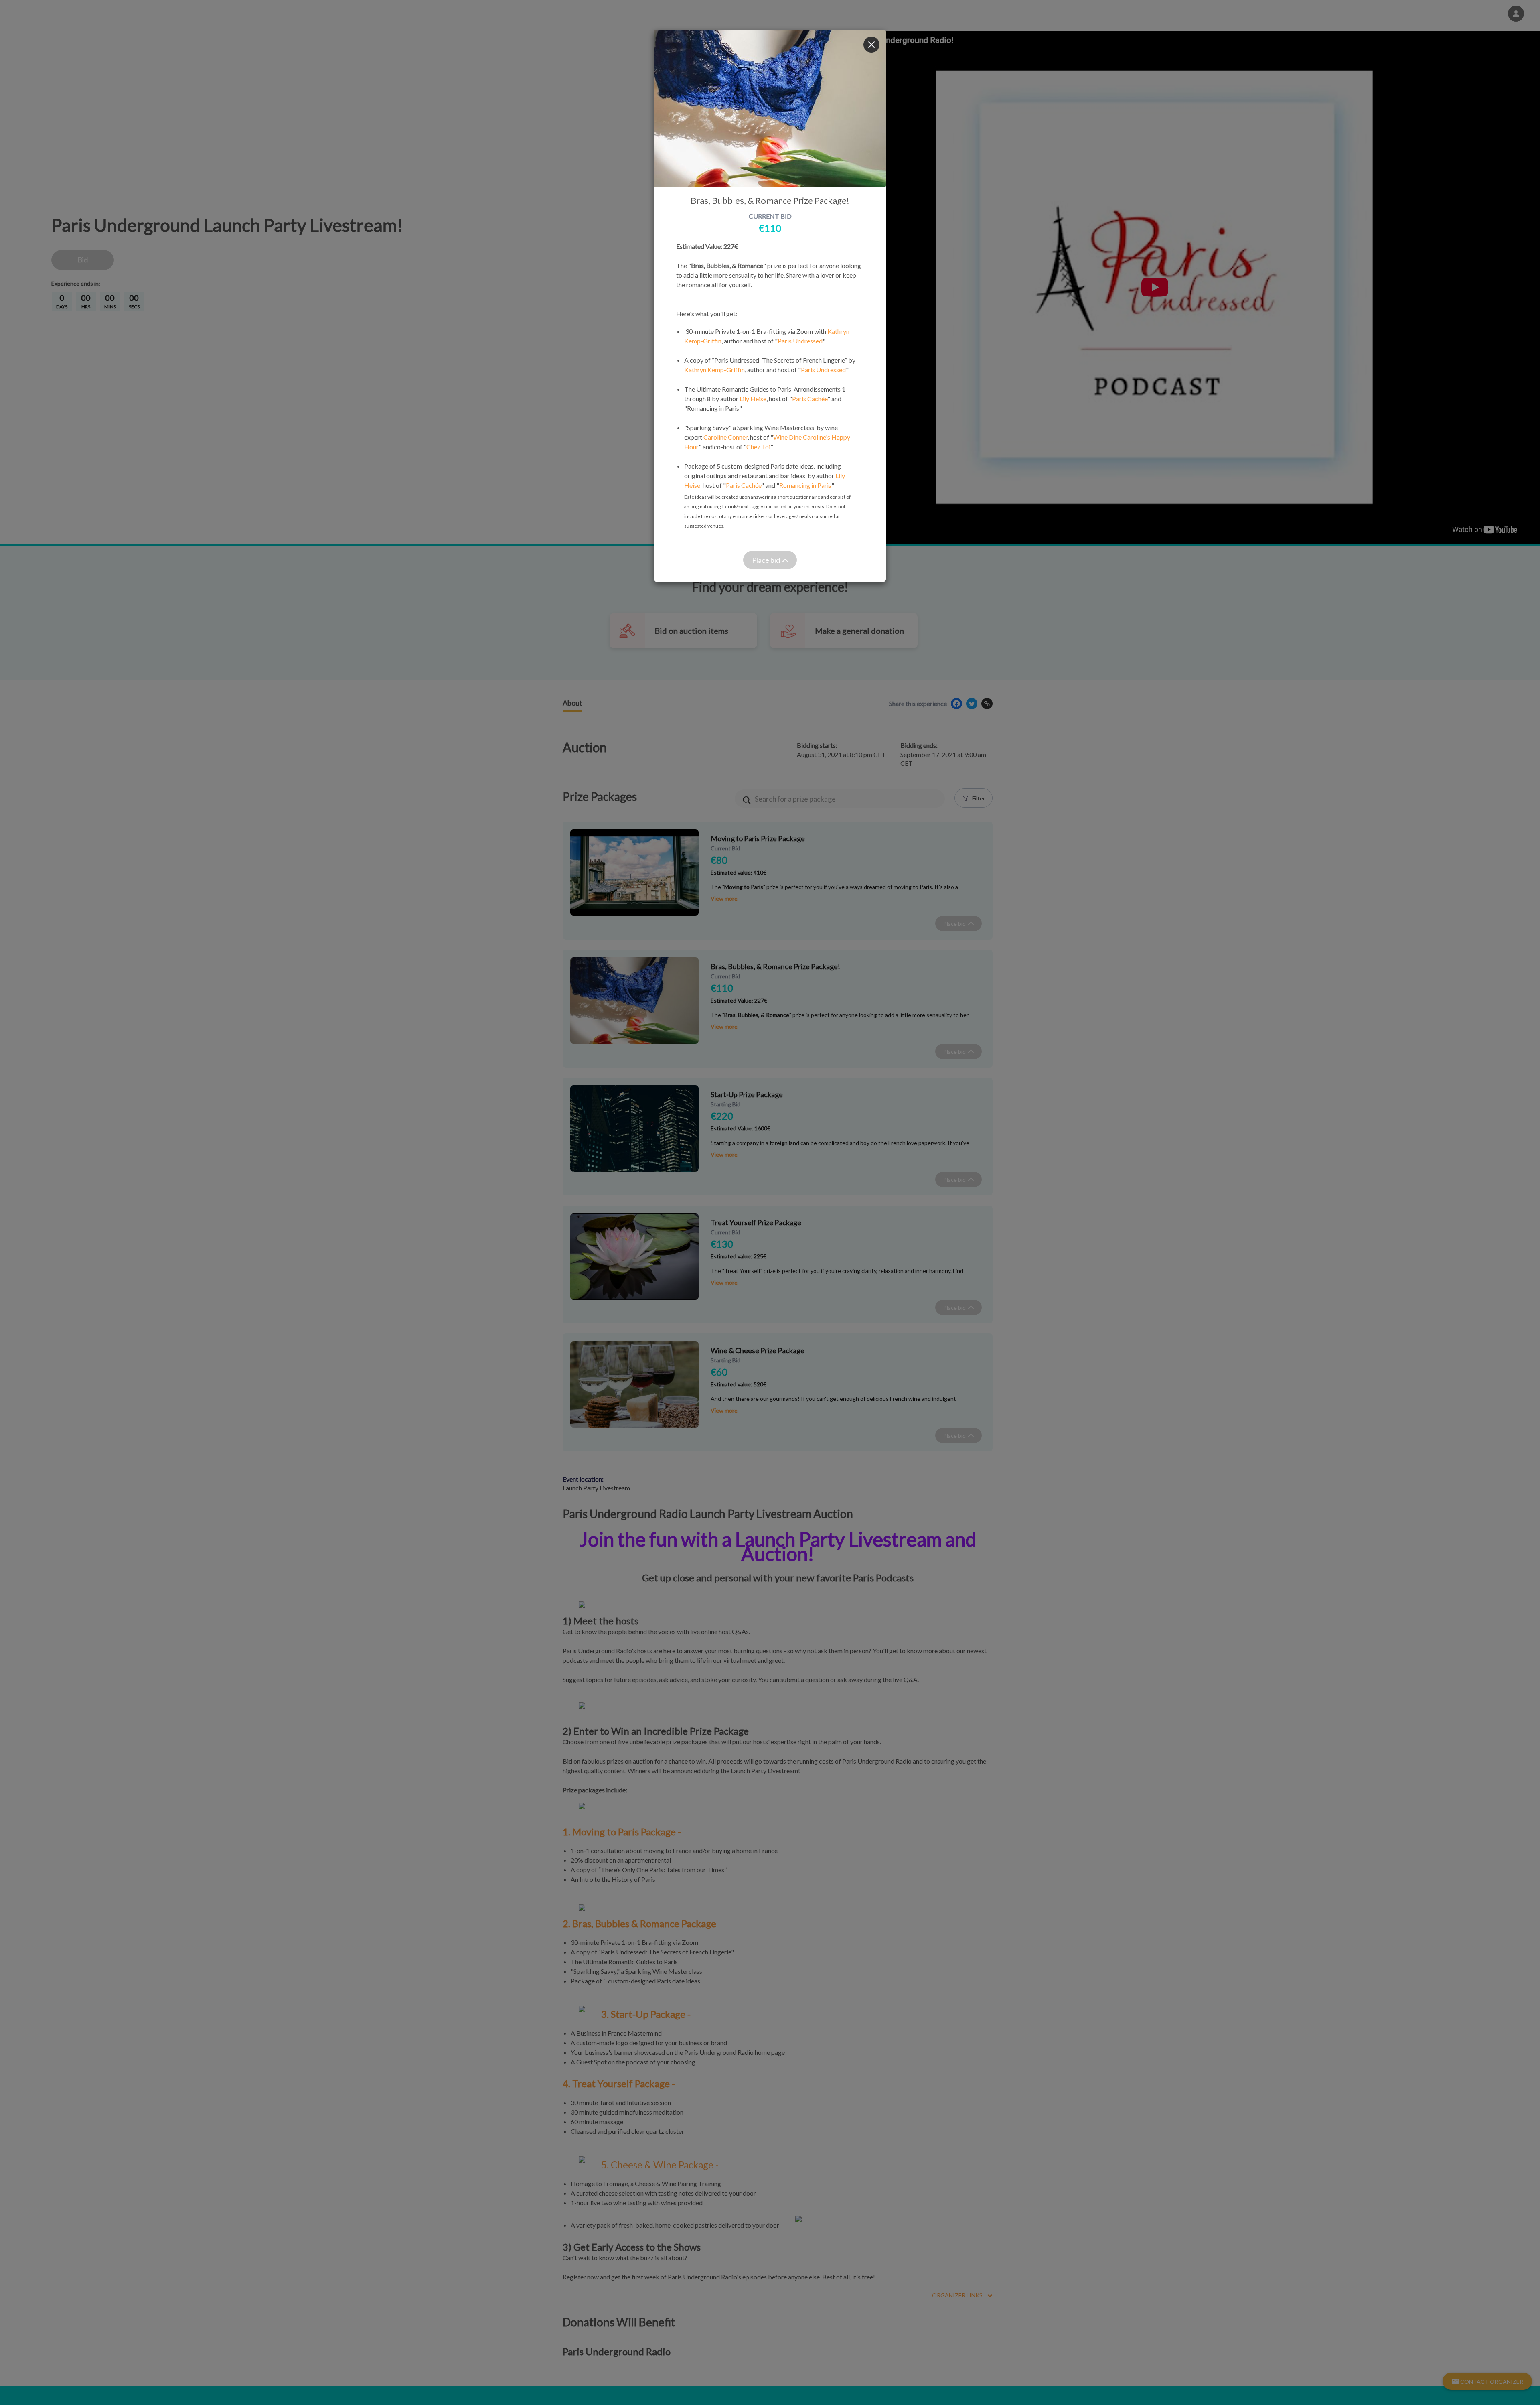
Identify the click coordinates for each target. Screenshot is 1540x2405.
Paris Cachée (810, 399)
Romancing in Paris (805, 485)
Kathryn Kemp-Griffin (714, 370)
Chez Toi (758, 447)
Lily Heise (753, 399)
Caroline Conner (725, 437)
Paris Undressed (800, 341)
